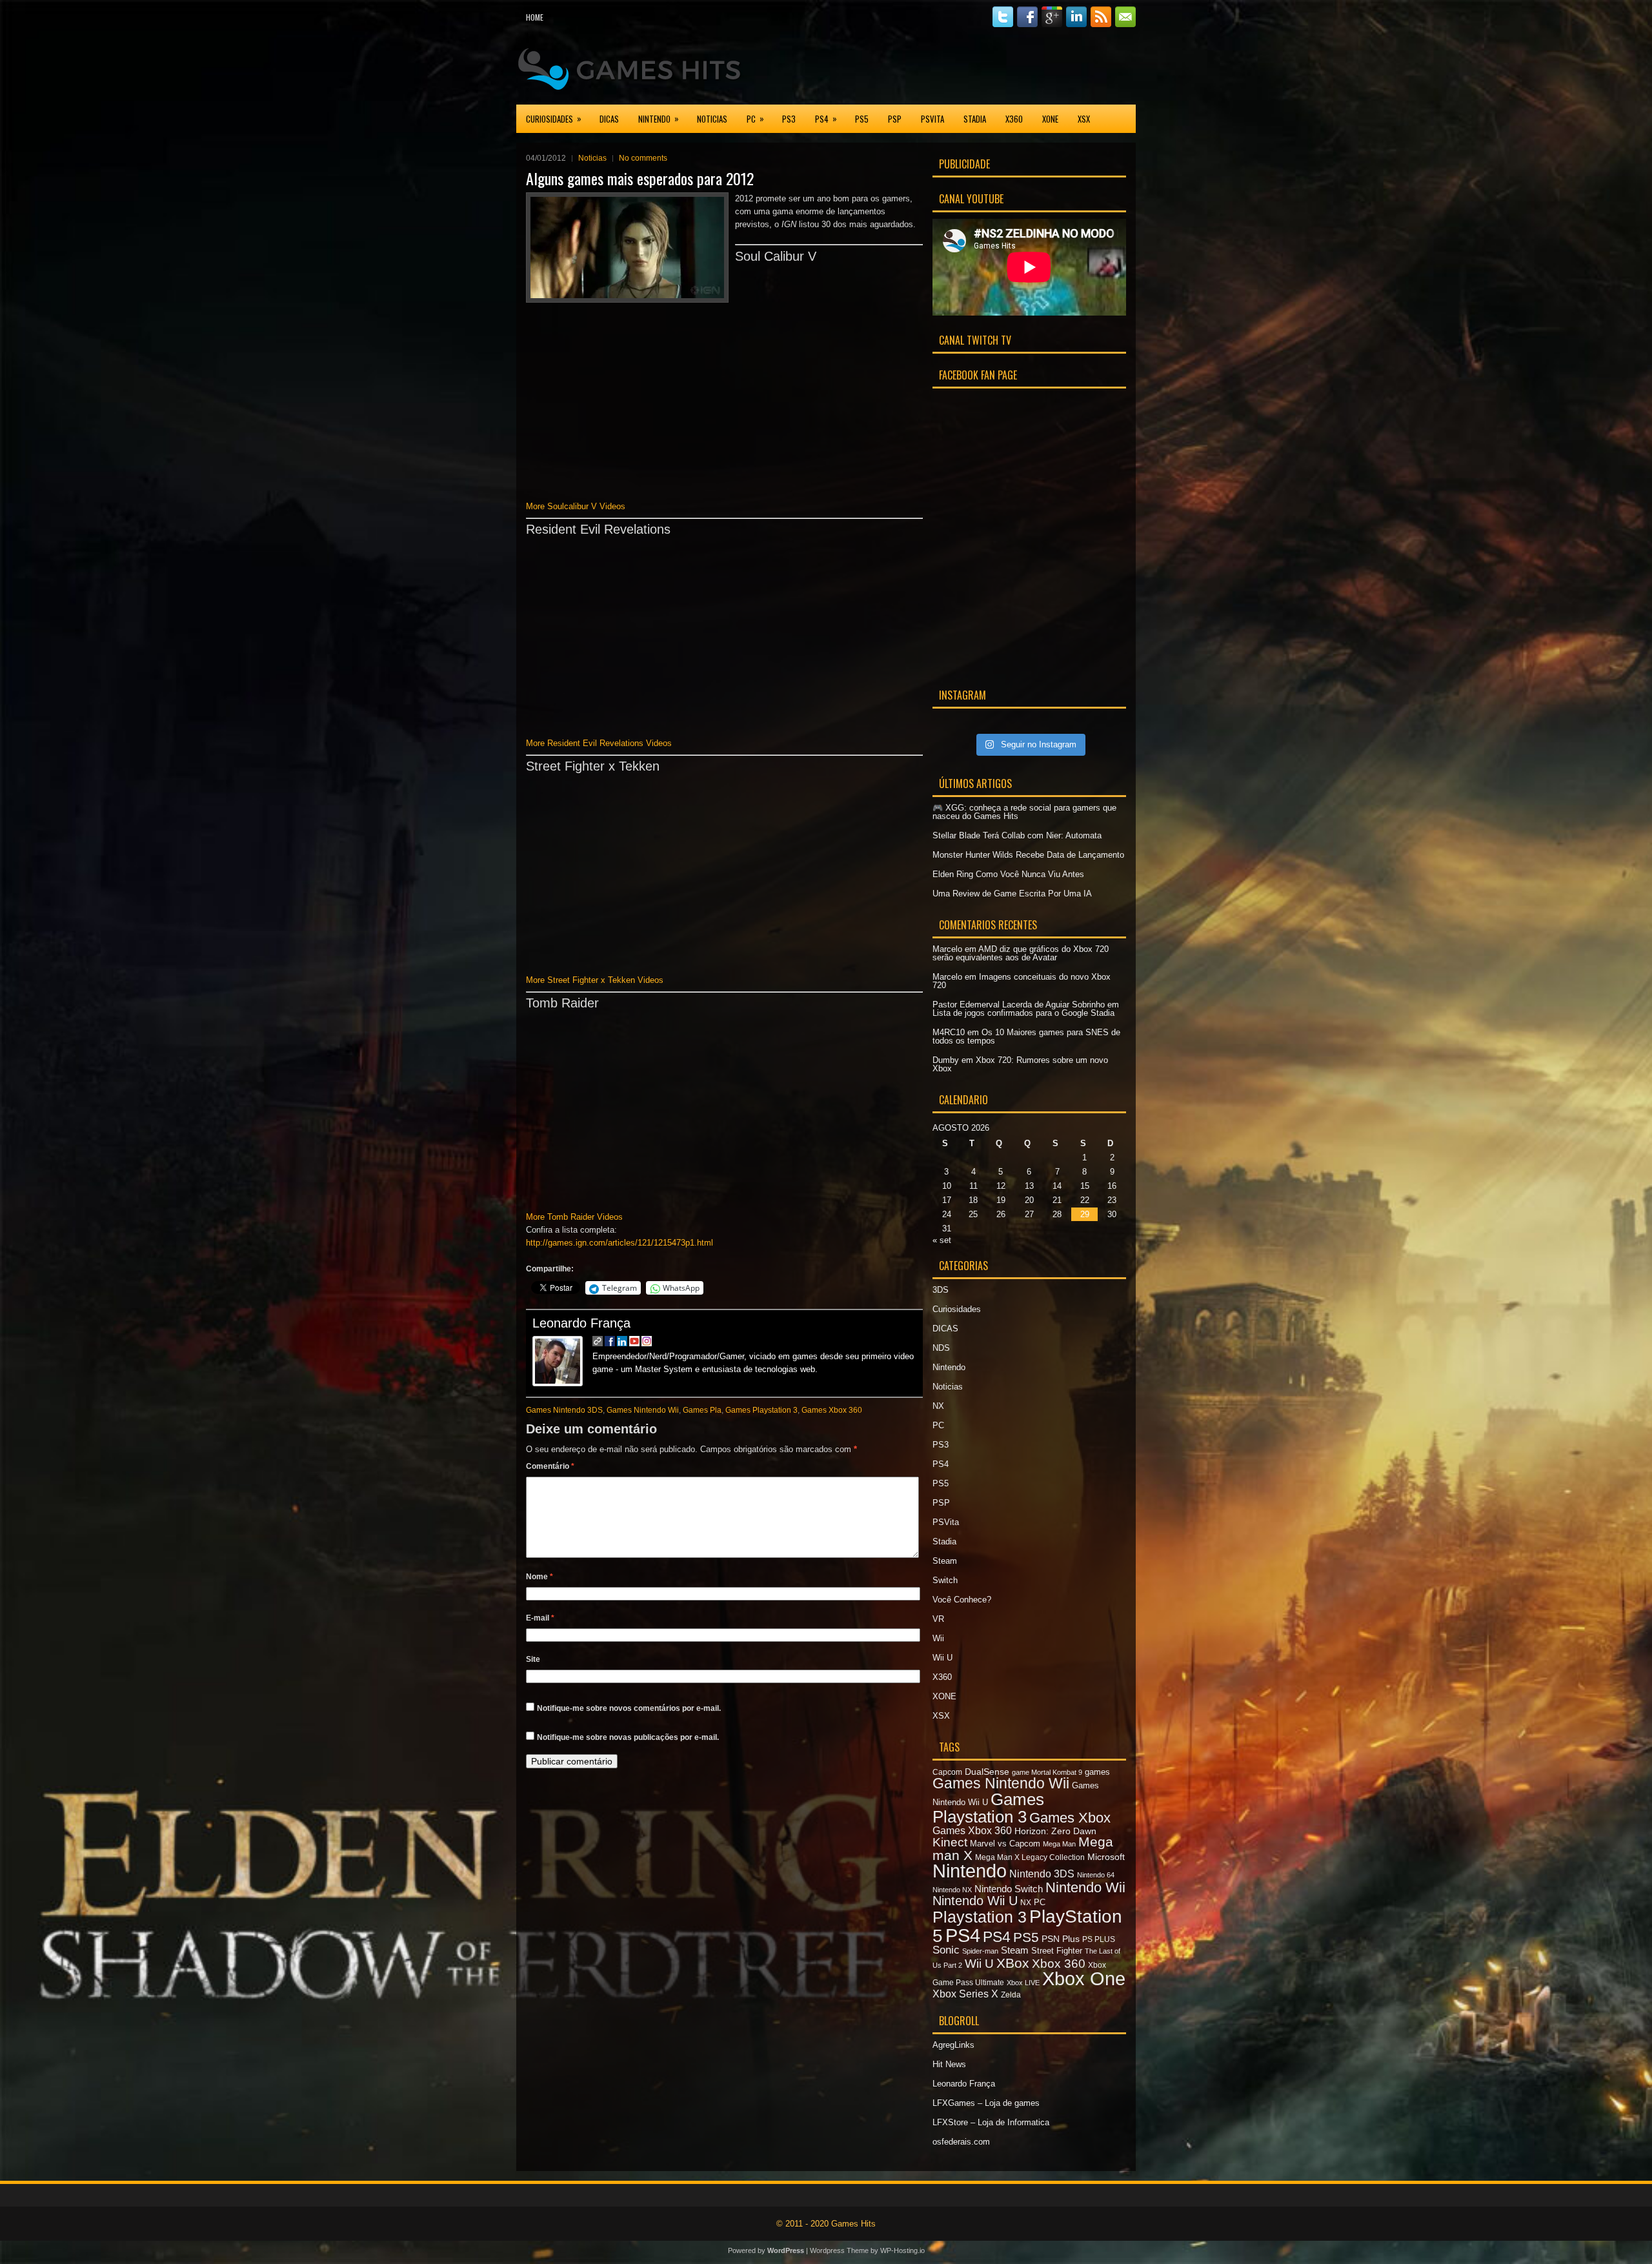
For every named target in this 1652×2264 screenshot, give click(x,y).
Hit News (949, 2064)
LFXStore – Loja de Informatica (991, 2122)
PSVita (932, 119)
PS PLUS (1099, 1939)
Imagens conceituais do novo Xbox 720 (1022, 981)
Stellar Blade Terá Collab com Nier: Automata (1017, 835)
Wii (938, 1638)
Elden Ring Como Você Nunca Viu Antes (1008, 874)
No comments (643, 158)
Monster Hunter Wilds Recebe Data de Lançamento (1028, 855)
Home (535, 17)
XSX (1084, 119)
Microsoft (1106, 1857)
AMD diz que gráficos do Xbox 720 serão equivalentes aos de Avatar (1021, 953)
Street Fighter (1057, 1951)
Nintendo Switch (1009, 1889)
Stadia (975, 119)
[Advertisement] (985, 67)
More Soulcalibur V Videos (576, 506)
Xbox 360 (1059, 1964)
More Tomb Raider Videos (574, 1217)
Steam (945, 1561)
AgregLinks (953, 2045)
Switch (945, 1580)
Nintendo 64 (1096, 1875)
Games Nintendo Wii (643, 1410)
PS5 (862, 119)
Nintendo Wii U (975, 1901)
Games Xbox (1070, 1818)
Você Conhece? (962, 1600)
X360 (1014, 119)
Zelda (1011, 1995)
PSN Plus (1061, 1939)
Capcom (947, 1772)
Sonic (946, 1950)
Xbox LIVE (1023, 1983)
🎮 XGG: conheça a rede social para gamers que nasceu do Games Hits (1024, 812)
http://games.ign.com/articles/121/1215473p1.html (619, 1243)
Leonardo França (581, 1323)
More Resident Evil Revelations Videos (599, 743)
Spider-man (980, 1951)
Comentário (550, 1466)
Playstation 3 (980, 1917)
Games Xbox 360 (832, 1410)
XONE (1050, 119)
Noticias (712, 119)
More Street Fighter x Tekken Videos (595, 980)
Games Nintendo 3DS (564, 1410)
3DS (941, 1290)
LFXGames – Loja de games (986, 2103)
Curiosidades (554, 118)
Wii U (942, 1658)
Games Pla (702, 1410)
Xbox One (1084, 1979)
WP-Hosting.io (902, 2250)
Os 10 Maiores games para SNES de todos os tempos (1026, 1036)
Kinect (950, 1842)
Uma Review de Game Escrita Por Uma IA (1012, 894)
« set (942, 1240)
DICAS (609, 119)
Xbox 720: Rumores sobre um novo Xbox (1020, 1064)
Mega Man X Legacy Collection (1030, 1857)
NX (938, 1406)
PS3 (789, 119)
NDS (941, 1348)
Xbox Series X (965, 1994)
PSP (895, 119)
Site (533, 1659)
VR (938, 1619)
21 (1057, 1200)
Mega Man (1059, 1844)
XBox (1013, 1963)
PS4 (826, 118)
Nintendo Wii (1085, 1887)
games (1097, 1772)
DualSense (987, 1772)
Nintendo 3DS (1042, 1874)
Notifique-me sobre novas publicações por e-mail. (628, 1737)
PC (755, 118)
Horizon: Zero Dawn (1055, 1831)
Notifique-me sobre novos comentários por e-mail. (629, 1708)
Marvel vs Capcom (1005, 1844)
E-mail (540, 1618)
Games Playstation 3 (761, 1410)
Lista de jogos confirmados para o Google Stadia (1023, 1013)
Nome (539, 1577)
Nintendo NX (952, 1890)
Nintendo (659, 118)
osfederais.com (961, 2142)
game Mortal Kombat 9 (1047, 1772)
